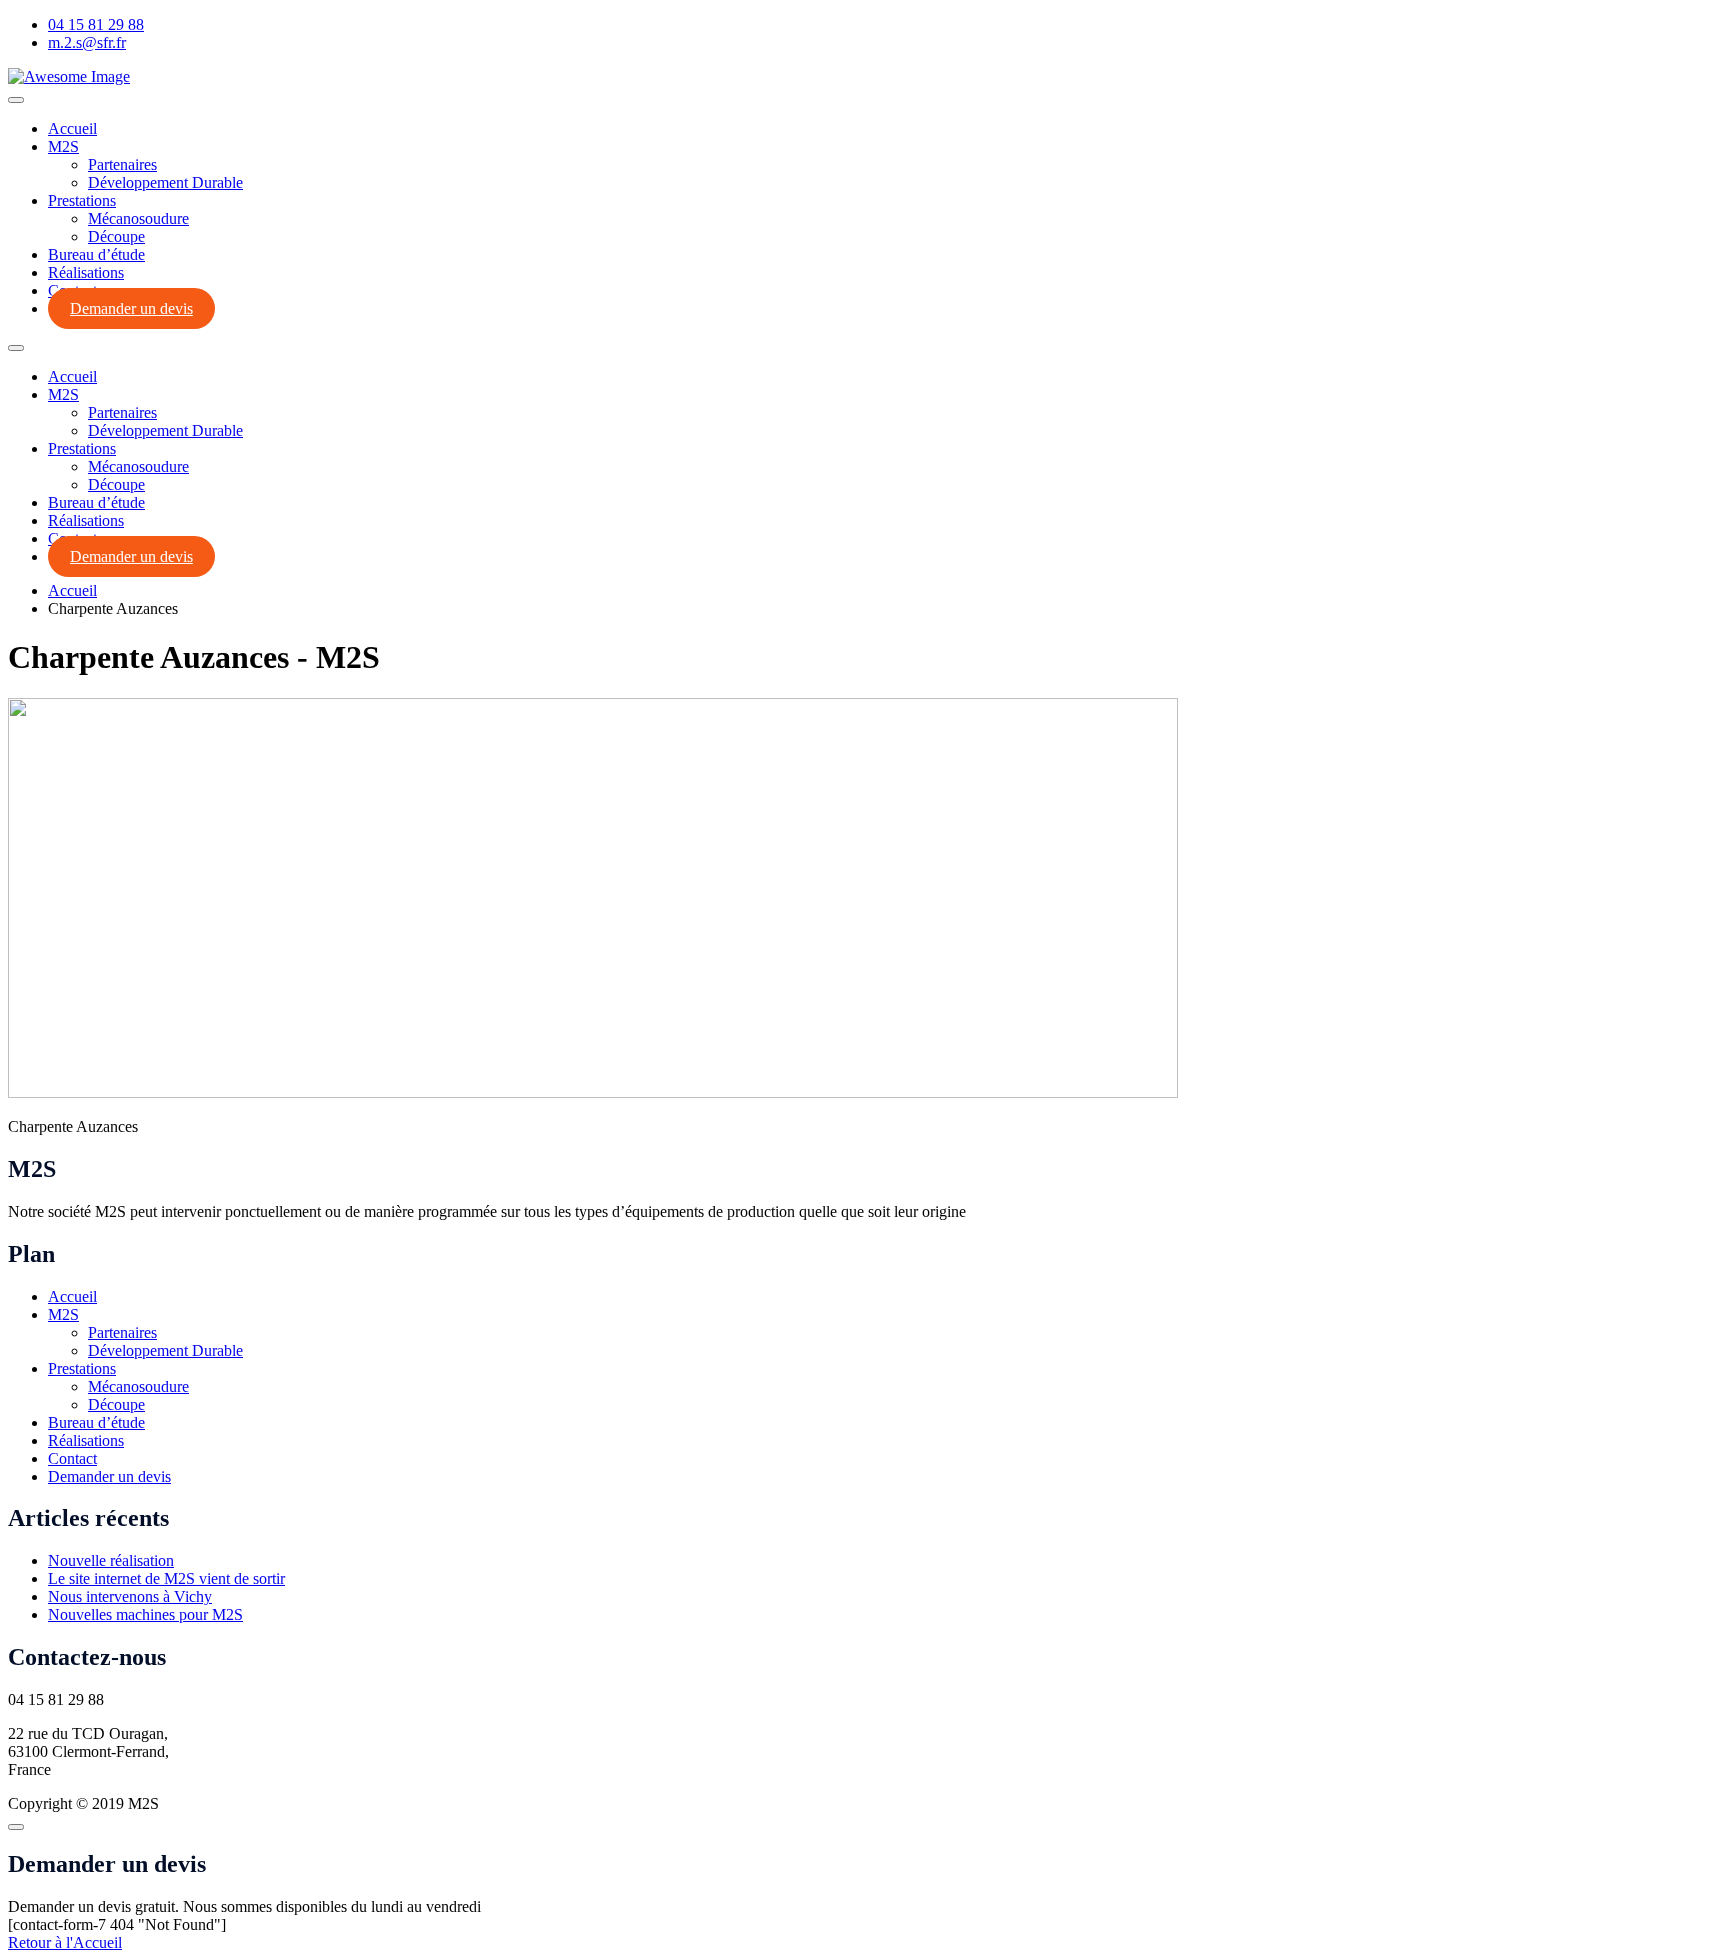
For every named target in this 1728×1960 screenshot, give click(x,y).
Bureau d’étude (96, 254)
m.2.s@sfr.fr (87, 42)
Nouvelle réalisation (111, 1560)
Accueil (72, 128)
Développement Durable (165, 182)
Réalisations (86, 272)
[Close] (16, 1827)
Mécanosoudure (138, 218)
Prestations (82, 200)
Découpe (116, 236)
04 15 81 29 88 (96, 24)
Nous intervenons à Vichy (130, 1596)
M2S (63, 146)
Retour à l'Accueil (65, 1942)
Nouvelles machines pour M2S (145, 1614)
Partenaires (122, 164)
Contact (72, 1458)
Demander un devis (131, 308)
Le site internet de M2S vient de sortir (166, 1578)
